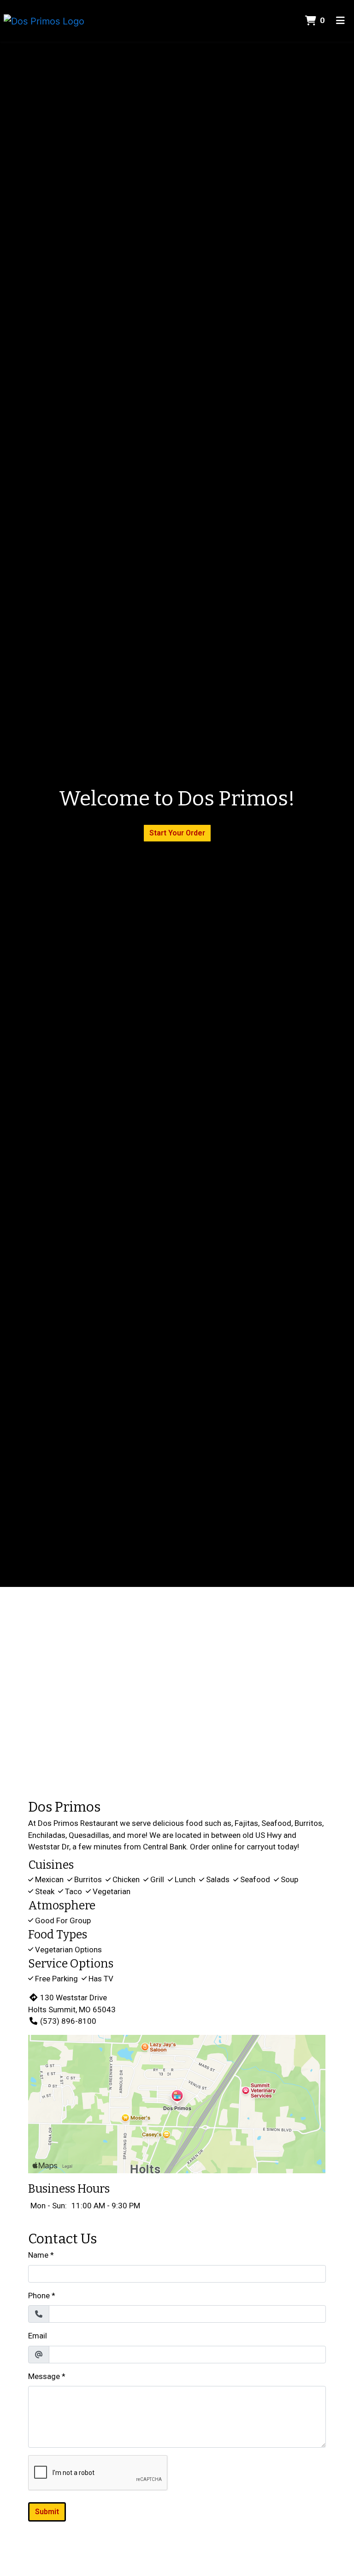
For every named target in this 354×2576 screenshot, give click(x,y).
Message (44, 2376)
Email (38, 2336)
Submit (47, 2512)
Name (38, 2255)
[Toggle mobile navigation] (340, 21)
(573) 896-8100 (68, 2021)
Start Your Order (177, 833)
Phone (39, 2296)
